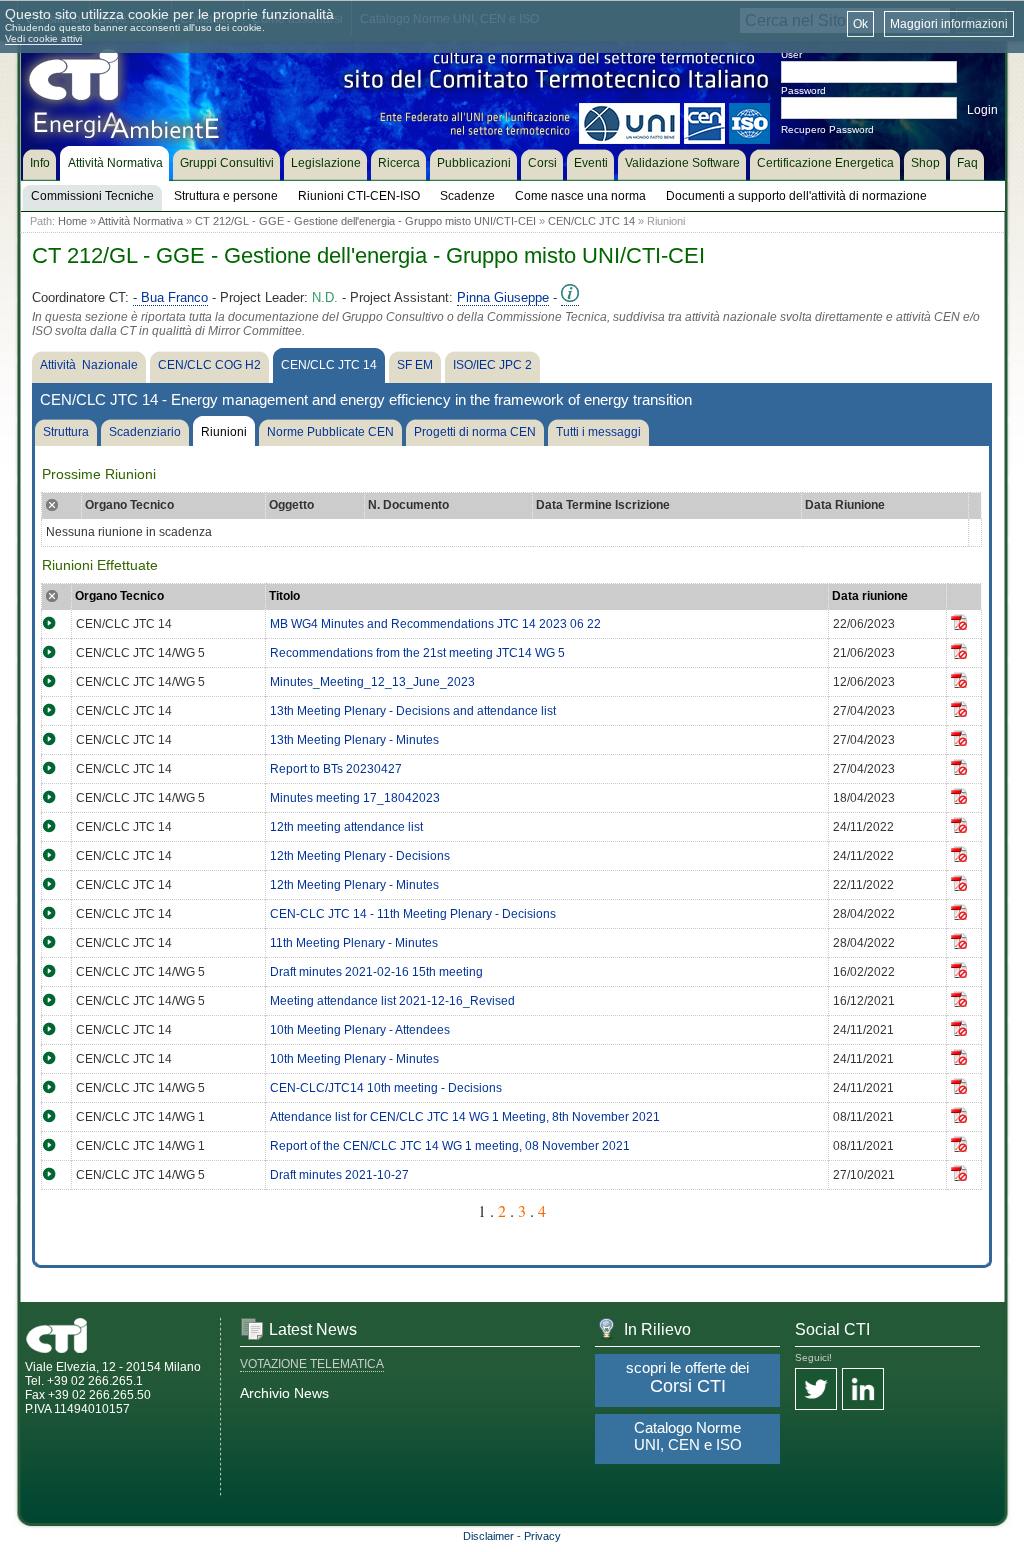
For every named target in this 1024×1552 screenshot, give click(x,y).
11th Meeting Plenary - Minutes (354, 943)
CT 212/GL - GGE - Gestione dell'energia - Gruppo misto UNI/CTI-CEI (365, 221)
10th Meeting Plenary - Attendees (360, 1030)
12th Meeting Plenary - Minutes (354, 885)
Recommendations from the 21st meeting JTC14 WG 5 (417, 653)
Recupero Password (827, 129)
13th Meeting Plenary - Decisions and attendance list (413, 711)
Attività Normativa (140, 221)
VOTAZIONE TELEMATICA (312, 1364)
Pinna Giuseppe (503, 297)
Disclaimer (488, 1536)
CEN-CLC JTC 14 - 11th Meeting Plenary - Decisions (413, 914)
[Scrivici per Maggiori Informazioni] (570, 298)
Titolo (284, 596)
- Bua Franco (170, 297)
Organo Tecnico (119, 596)
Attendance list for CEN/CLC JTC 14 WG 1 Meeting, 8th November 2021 (465, 1117)
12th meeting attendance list (346, 827)
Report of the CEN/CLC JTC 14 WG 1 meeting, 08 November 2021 (450, 1146)
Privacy (542, 1536)
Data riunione (870, 596)
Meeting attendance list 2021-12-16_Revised (392, 1001)
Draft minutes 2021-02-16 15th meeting (376, 972)
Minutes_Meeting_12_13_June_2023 (372, 682)
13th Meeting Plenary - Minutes (354, 740)
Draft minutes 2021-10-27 (339, 1175)
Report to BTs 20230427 (336, 769)
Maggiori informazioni (949, 24)
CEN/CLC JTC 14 (591, 221)
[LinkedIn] (863, 1390)
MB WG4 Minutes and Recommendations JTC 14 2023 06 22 (435, 624)
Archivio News (284, 1393)
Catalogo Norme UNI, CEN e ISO (688, 1436)
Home (72, 221)
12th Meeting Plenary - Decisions (360, 856)
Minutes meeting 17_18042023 (355, 798)
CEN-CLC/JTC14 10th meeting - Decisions (386, 1088)
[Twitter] (816, 1390)
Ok (860, 24)
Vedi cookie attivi (43, 38)
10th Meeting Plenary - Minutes (354, 1059)
